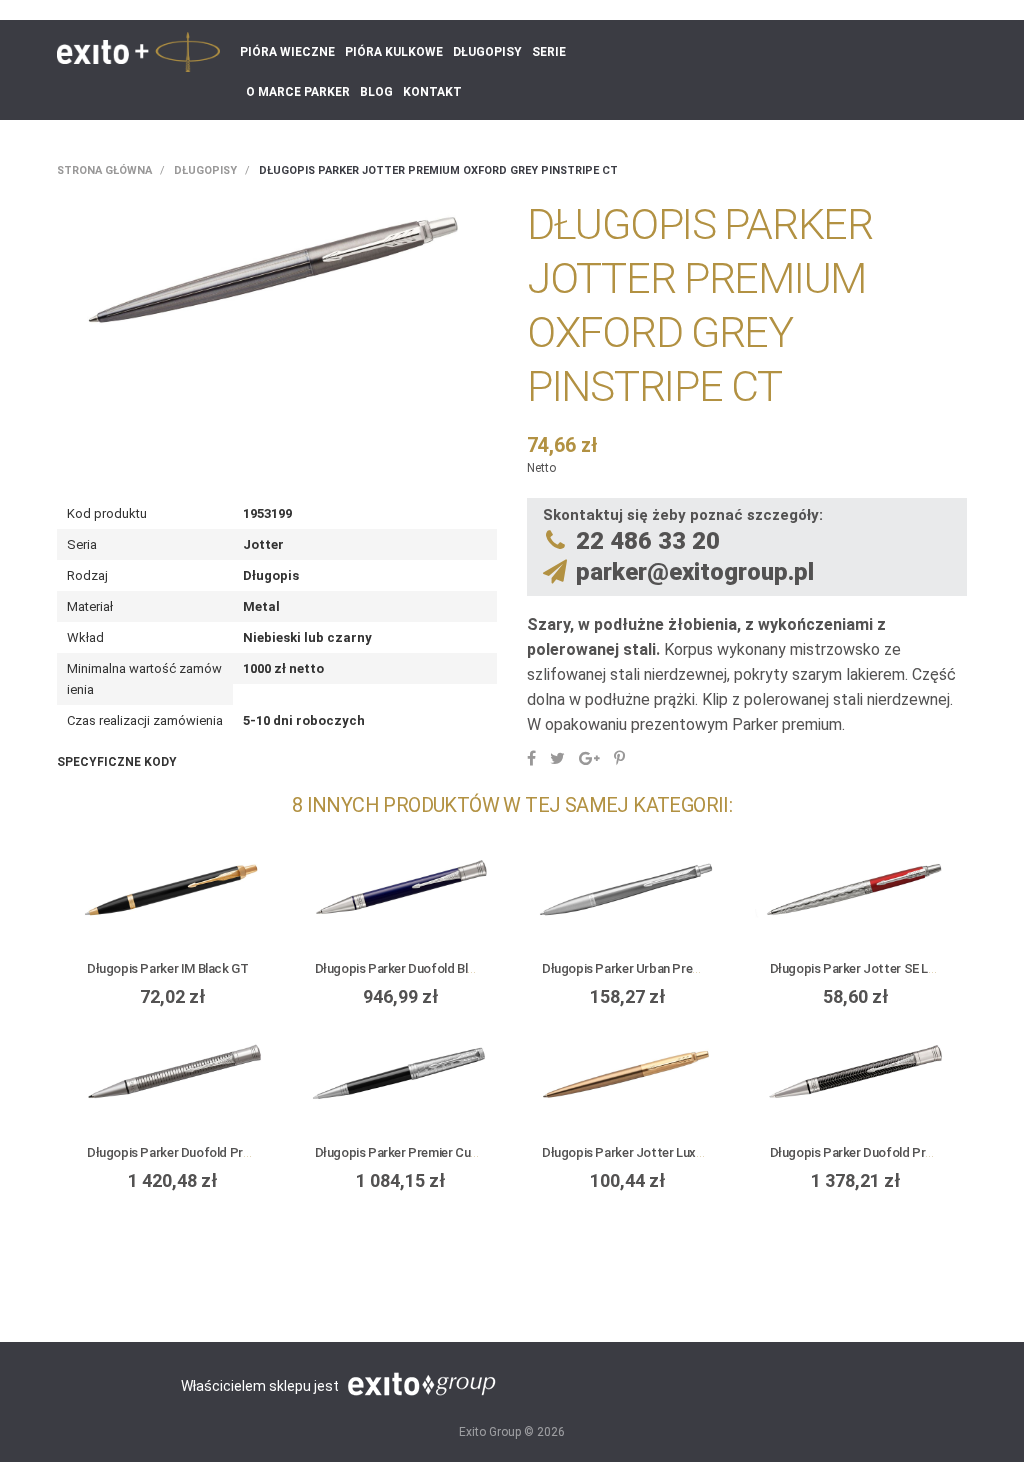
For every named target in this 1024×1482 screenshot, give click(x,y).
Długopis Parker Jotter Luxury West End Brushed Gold (694, 1152)
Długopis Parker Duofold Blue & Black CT (430, 968)
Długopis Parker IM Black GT (167, 968)
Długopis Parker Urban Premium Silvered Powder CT (689, 968)
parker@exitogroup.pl (695, 572)
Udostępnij (531, 758)
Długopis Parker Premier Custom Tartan (428, 1152)
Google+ (589, 758)
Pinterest (619, 758)
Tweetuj (557, 758)
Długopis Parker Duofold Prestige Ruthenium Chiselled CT (250, 1152)
